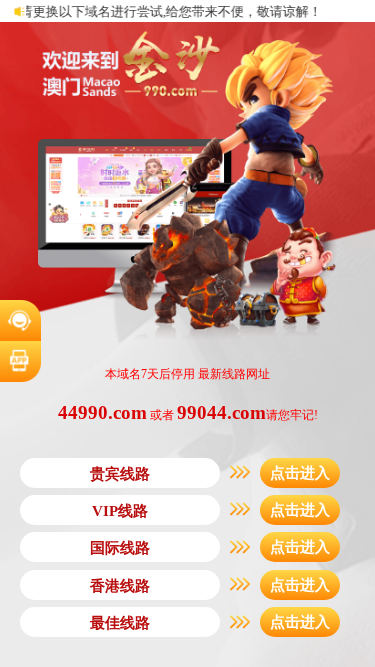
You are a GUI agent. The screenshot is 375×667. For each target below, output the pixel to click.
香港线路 (120, 586)
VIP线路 (120, 511)
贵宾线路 (120, 474)
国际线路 (120, 548)
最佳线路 (120, 623)
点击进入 (300, 473)
